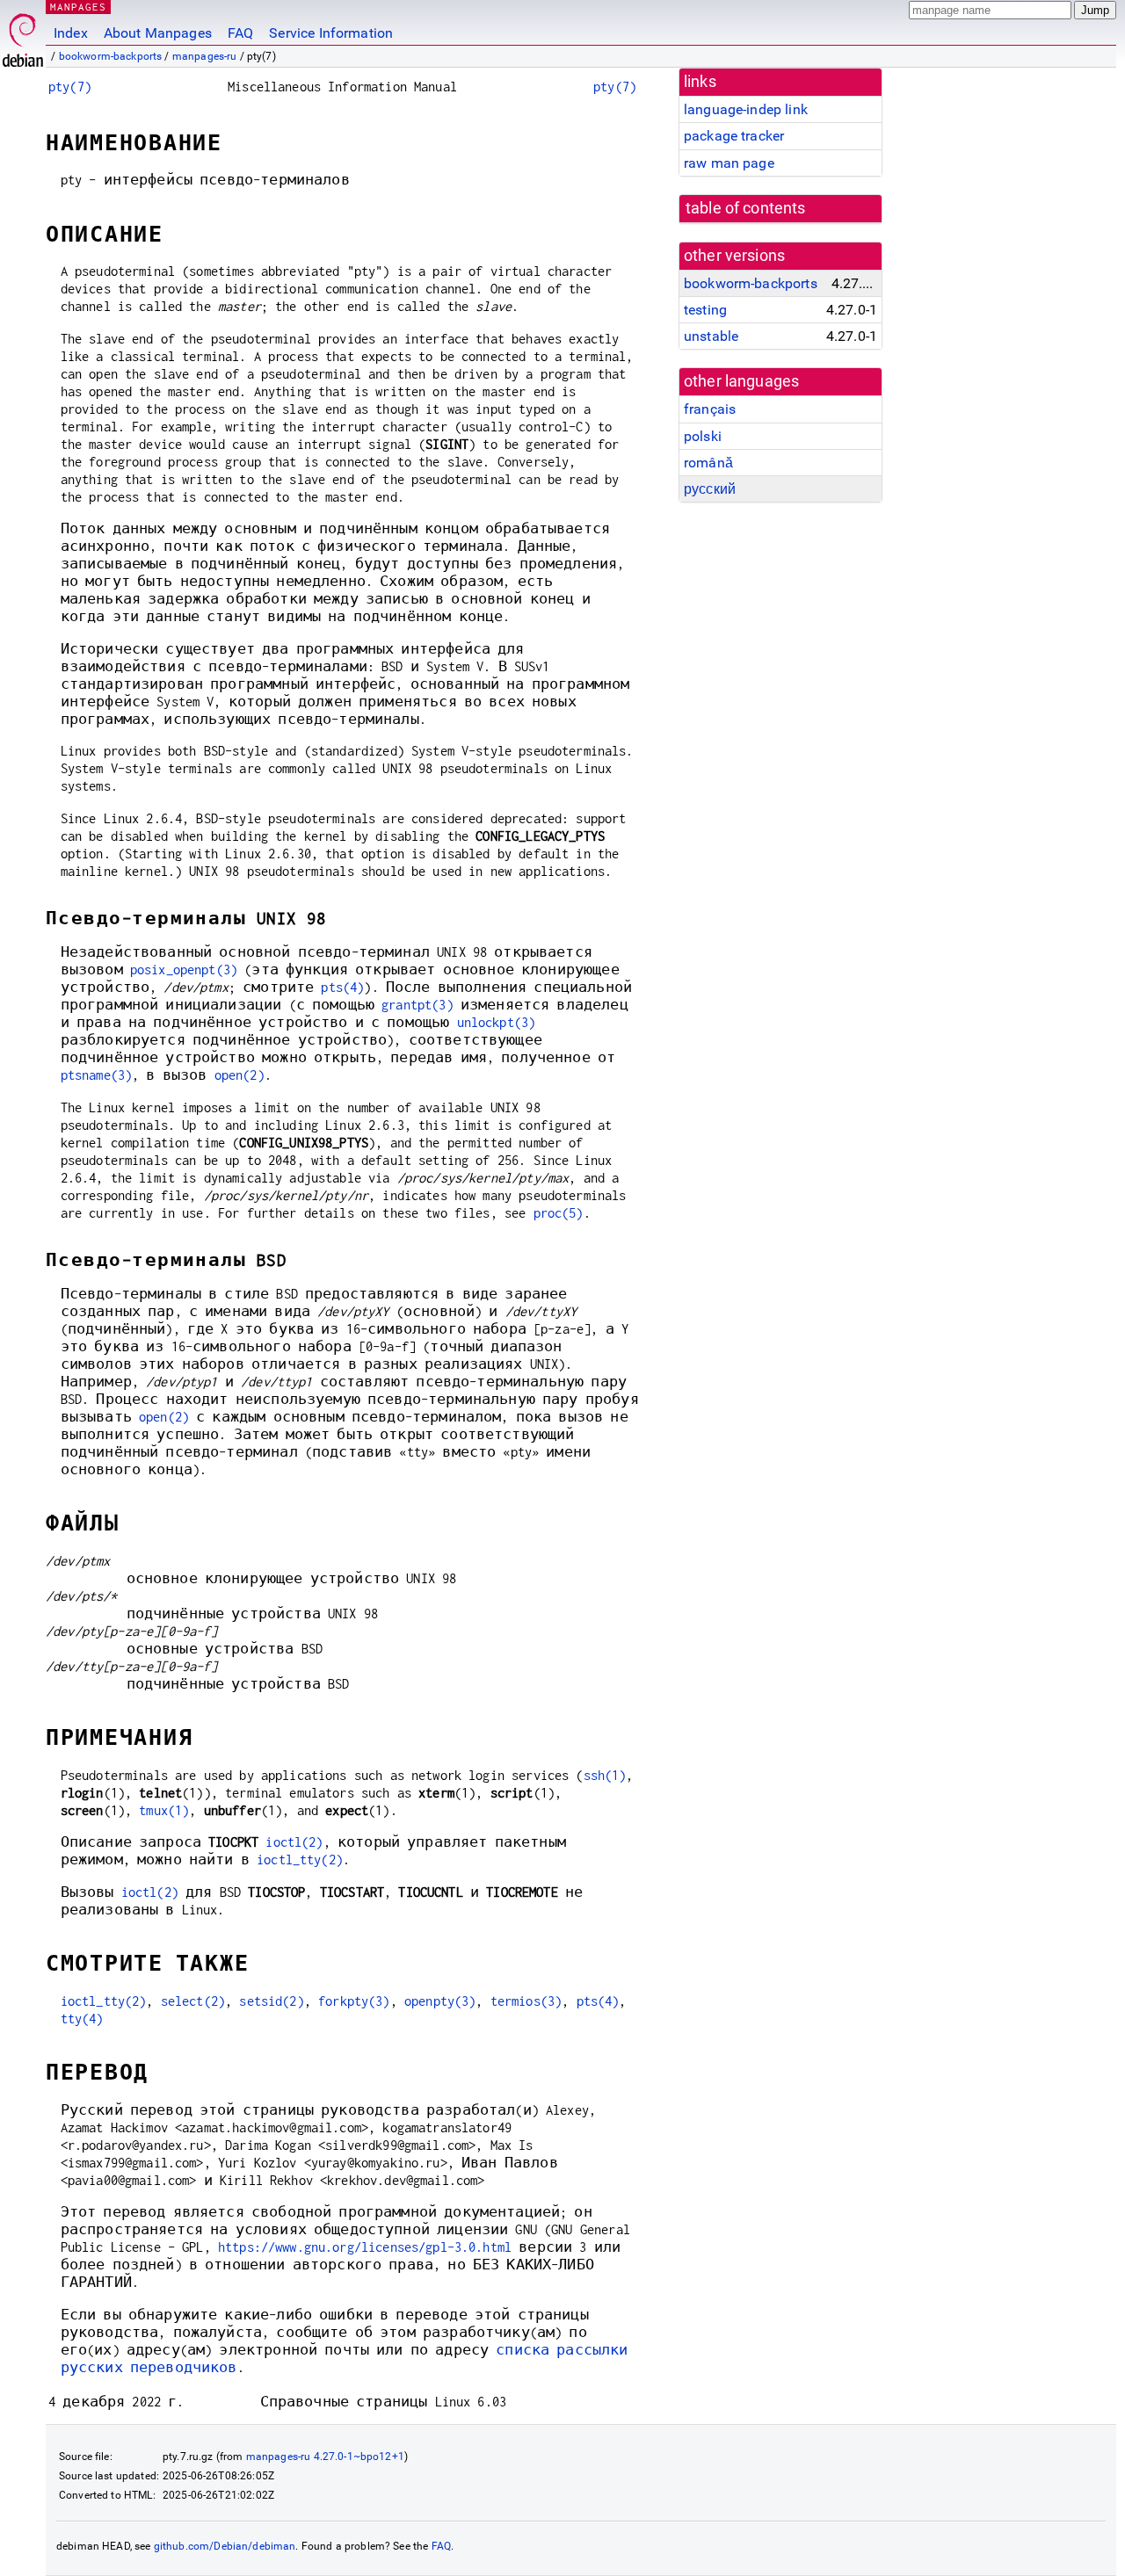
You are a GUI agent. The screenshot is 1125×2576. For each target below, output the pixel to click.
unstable (711, 336)
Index (71, 33)
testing (705, 310)
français (710, 409)
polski (703, 436)
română (708, 463)
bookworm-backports (111, 56)
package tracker (734, 136)
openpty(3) (440, 2001)
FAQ (240, 33)
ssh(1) (605, 1775)
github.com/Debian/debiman (225, 2546)
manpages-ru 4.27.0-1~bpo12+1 (325, 2457)
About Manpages (158, 33)
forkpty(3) (354, 2001)
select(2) (193, 2001)
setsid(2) (271, 2001)
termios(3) (526, 2001)
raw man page (729, 163)
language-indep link (746, 109)
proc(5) (559, 1213)
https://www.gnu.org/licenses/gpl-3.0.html (365, 2247)
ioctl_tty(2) (300, 1860)
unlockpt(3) (497, 1022)
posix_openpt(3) (184, 970)
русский (710, 489)
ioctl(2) (294, 1842)
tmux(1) (164, 1810)
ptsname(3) (97, 1075)
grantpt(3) (417, 1005)
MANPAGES (78, 7)
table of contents (746, 208)
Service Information (331, 33)
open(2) (240, 1075)
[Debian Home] (23, 36)
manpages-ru (205, 56)
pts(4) (342, 987)
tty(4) (82, 2019)
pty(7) (70, 87)
